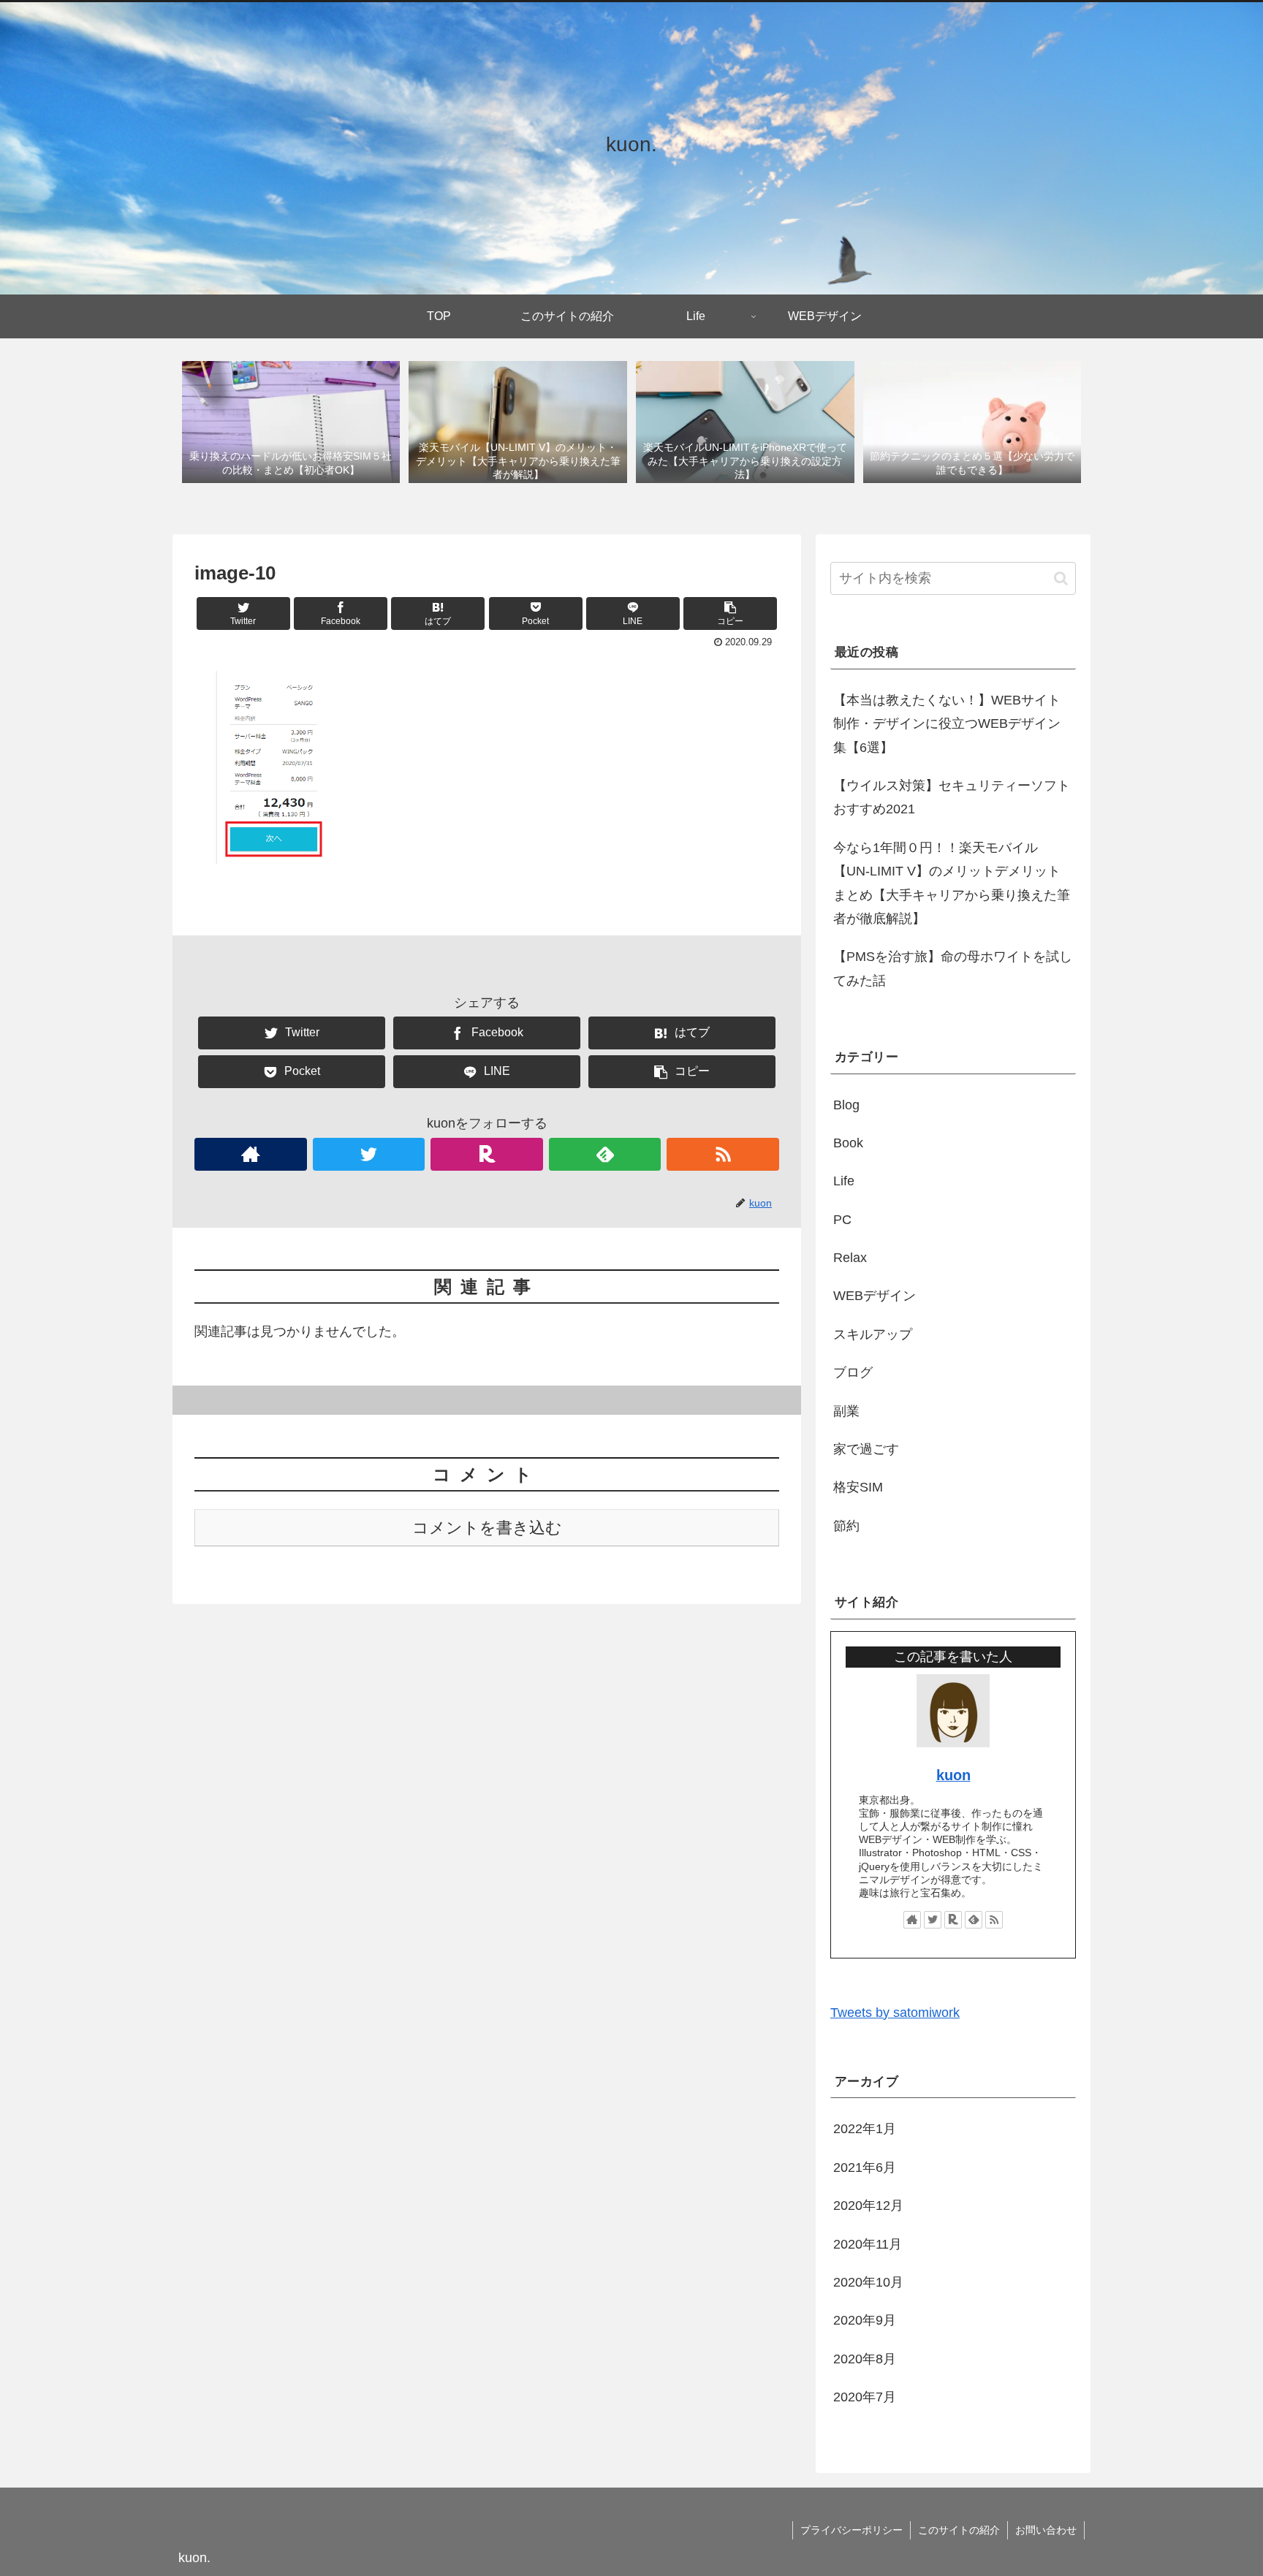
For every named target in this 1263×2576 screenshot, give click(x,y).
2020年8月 (865, 2359)
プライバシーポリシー (852, 2530)
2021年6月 (865, 2167)
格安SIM (858, 1487)
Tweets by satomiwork (895, 2013)
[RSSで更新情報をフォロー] (723, 1154)
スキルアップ (873, 1334)
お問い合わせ (1046, 2530)
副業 (846, 1411)
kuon (953, 1775)
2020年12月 (868, 2205)
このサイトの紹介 (959, 2530)
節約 (846, 1526)
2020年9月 (865, 2320)
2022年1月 (865, 2129)
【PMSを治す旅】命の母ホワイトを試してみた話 (953, 968)
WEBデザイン (875, 1296)
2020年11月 (868, 2244)
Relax (850, 1258)
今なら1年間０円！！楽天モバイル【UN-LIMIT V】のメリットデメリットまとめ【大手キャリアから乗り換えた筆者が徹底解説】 (952, 883)
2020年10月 (868, 2282)
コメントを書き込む (487, 1528)
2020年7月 (865, 2397)
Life (844, 1181)
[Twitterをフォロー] (369, 1154)
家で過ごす (866, 1449)
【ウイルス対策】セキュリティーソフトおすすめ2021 (952, 797)
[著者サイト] (251, 1154)
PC (842, 1220)
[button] (1061, 578)
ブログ (853, 1372)
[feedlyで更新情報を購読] (605, 1154)
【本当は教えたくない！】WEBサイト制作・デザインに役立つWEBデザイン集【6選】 (947, 724)
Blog (846, 1105)
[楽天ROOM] (487, 1154)
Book (848, 1143)
